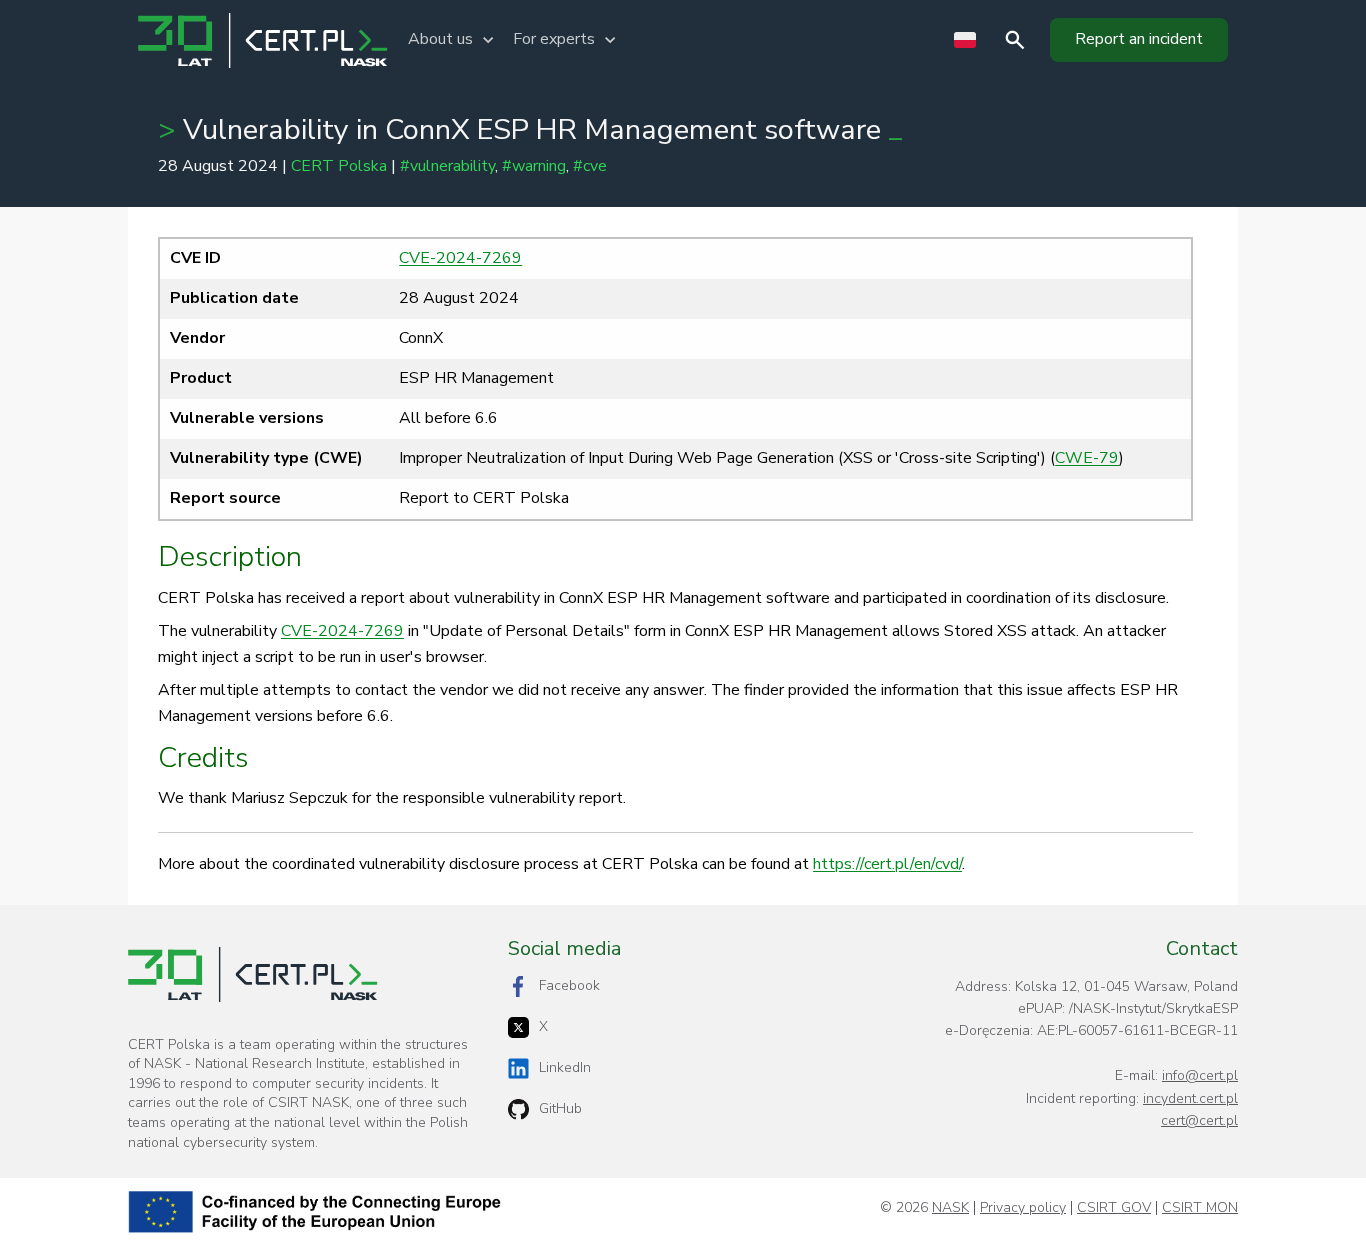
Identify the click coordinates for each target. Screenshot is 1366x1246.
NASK (950, 1208)
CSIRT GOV (1114, 1208)
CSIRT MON (1200, 1208)
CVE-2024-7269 (460, 258)
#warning (534, 166)
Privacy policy (1023, 1208)
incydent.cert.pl (1190, 1098)
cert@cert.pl (1199, 1120)
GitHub (560, 1108)
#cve (590, 166)
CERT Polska (339, 166)
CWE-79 (1087, 458)
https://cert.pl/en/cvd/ (887, 864)
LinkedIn (565, 1067)
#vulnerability (447, 166)
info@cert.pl (1200, 1075)
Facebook (569, 985)
